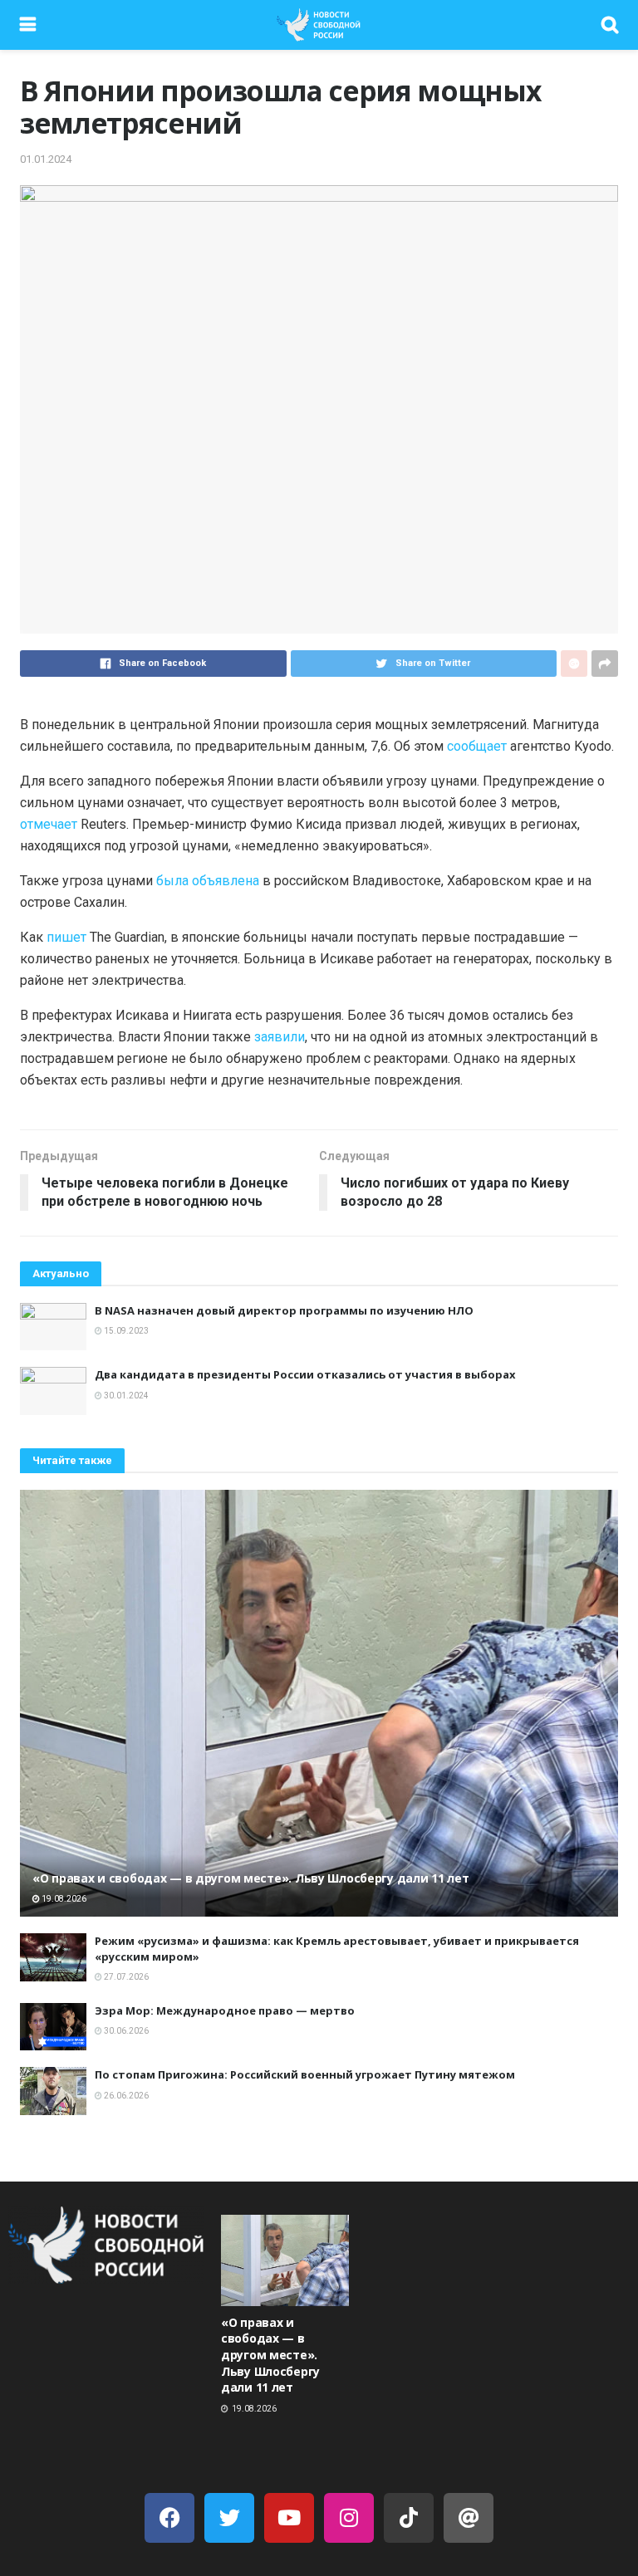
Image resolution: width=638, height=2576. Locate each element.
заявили (280, 1037)
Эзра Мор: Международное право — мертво (225, 2010)
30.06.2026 (125, 2031)
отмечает (49, 824)
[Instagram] (349, 2518)
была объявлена (208, 881)
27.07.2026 (125, 1977)
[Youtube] (289, 2518)
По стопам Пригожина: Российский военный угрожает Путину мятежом (305, 2074)
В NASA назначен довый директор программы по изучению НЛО (284, 1310)
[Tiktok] (409, 2518)
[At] (469, 2518)
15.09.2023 (125, 1331)
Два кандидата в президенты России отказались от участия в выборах (305, 1374)
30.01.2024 (125, 1396)
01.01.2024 (46, 159)
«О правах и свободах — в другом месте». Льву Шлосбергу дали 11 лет (251, 1878)
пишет (68, 937)
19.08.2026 (63, 1899)
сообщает (478, 746)
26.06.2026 (125, 2096)
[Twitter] (229, 2518)
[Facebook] (169, 2518)
